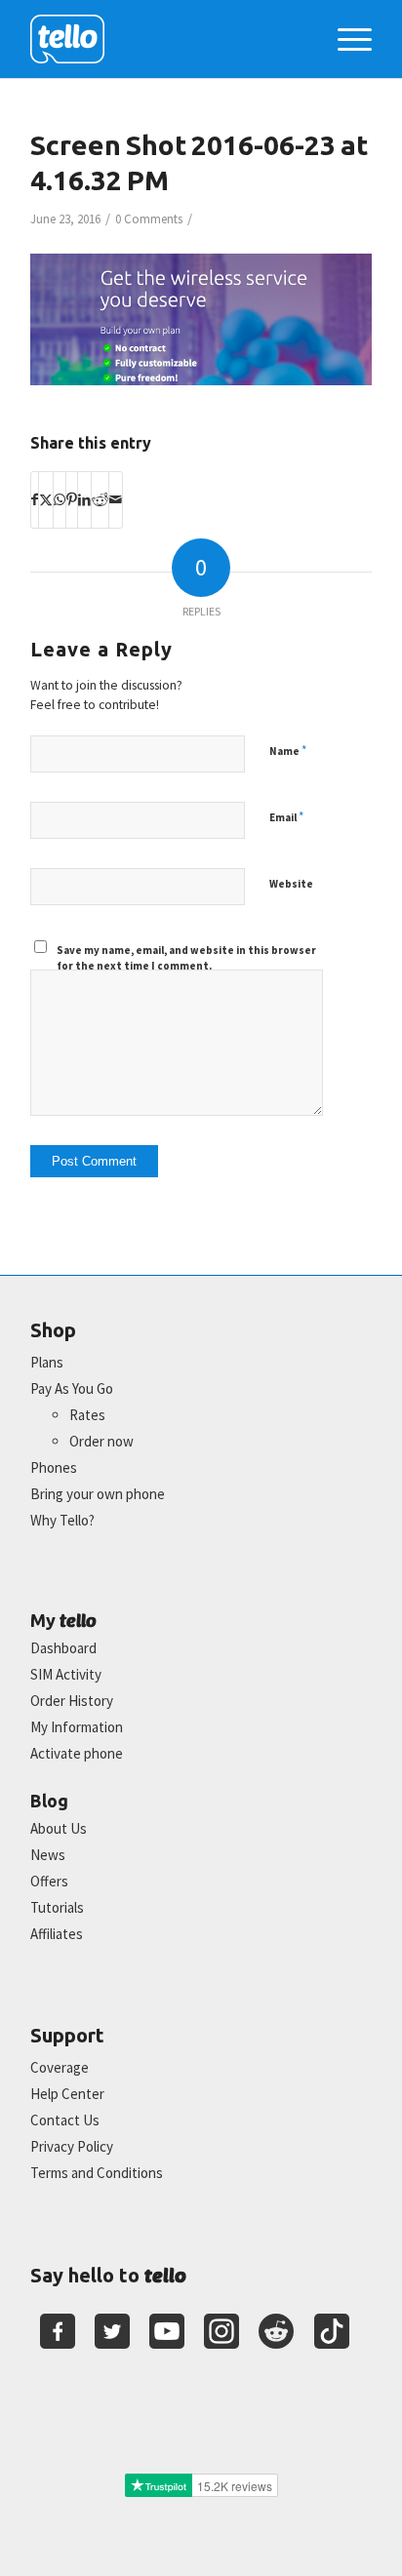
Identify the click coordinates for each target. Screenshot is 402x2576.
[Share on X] (46, 499)
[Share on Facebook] (35, 499)
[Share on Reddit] (100, 499)
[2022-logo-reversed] (167, 39)
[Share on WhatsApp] (60, 499)
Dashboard (63, 1648)
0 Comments (149, 219)
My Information (77, 1727)
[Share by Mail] (116, 499)
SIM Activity (66, 1674)
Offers (49, 1881)
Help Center (67, 2094)
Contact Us (65, 2120)
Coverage (60, 2067)
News (48, 1855)
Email (286, 817)
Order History (72, 1701)
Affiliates (57, 1934)
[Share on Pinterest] (72, 499)
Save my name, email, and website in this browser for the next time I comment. (186, 958)
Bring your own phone (98, 1494)
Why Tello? (62, 1520)
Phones (54, 1467)
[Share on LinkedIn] (84, 499)
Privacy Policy (72, 2146)
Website (291, 884)
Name (288, 751)
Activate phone (77, 1753)
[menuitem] (345, 39)
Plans (47, 1362)
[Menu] (345, 39)
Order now (101, 1441)
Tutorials (57, 1907)
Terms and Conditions (97, 2173)
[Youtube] (167, 2331)
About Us (59, 1828)
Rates (87, 1415)
